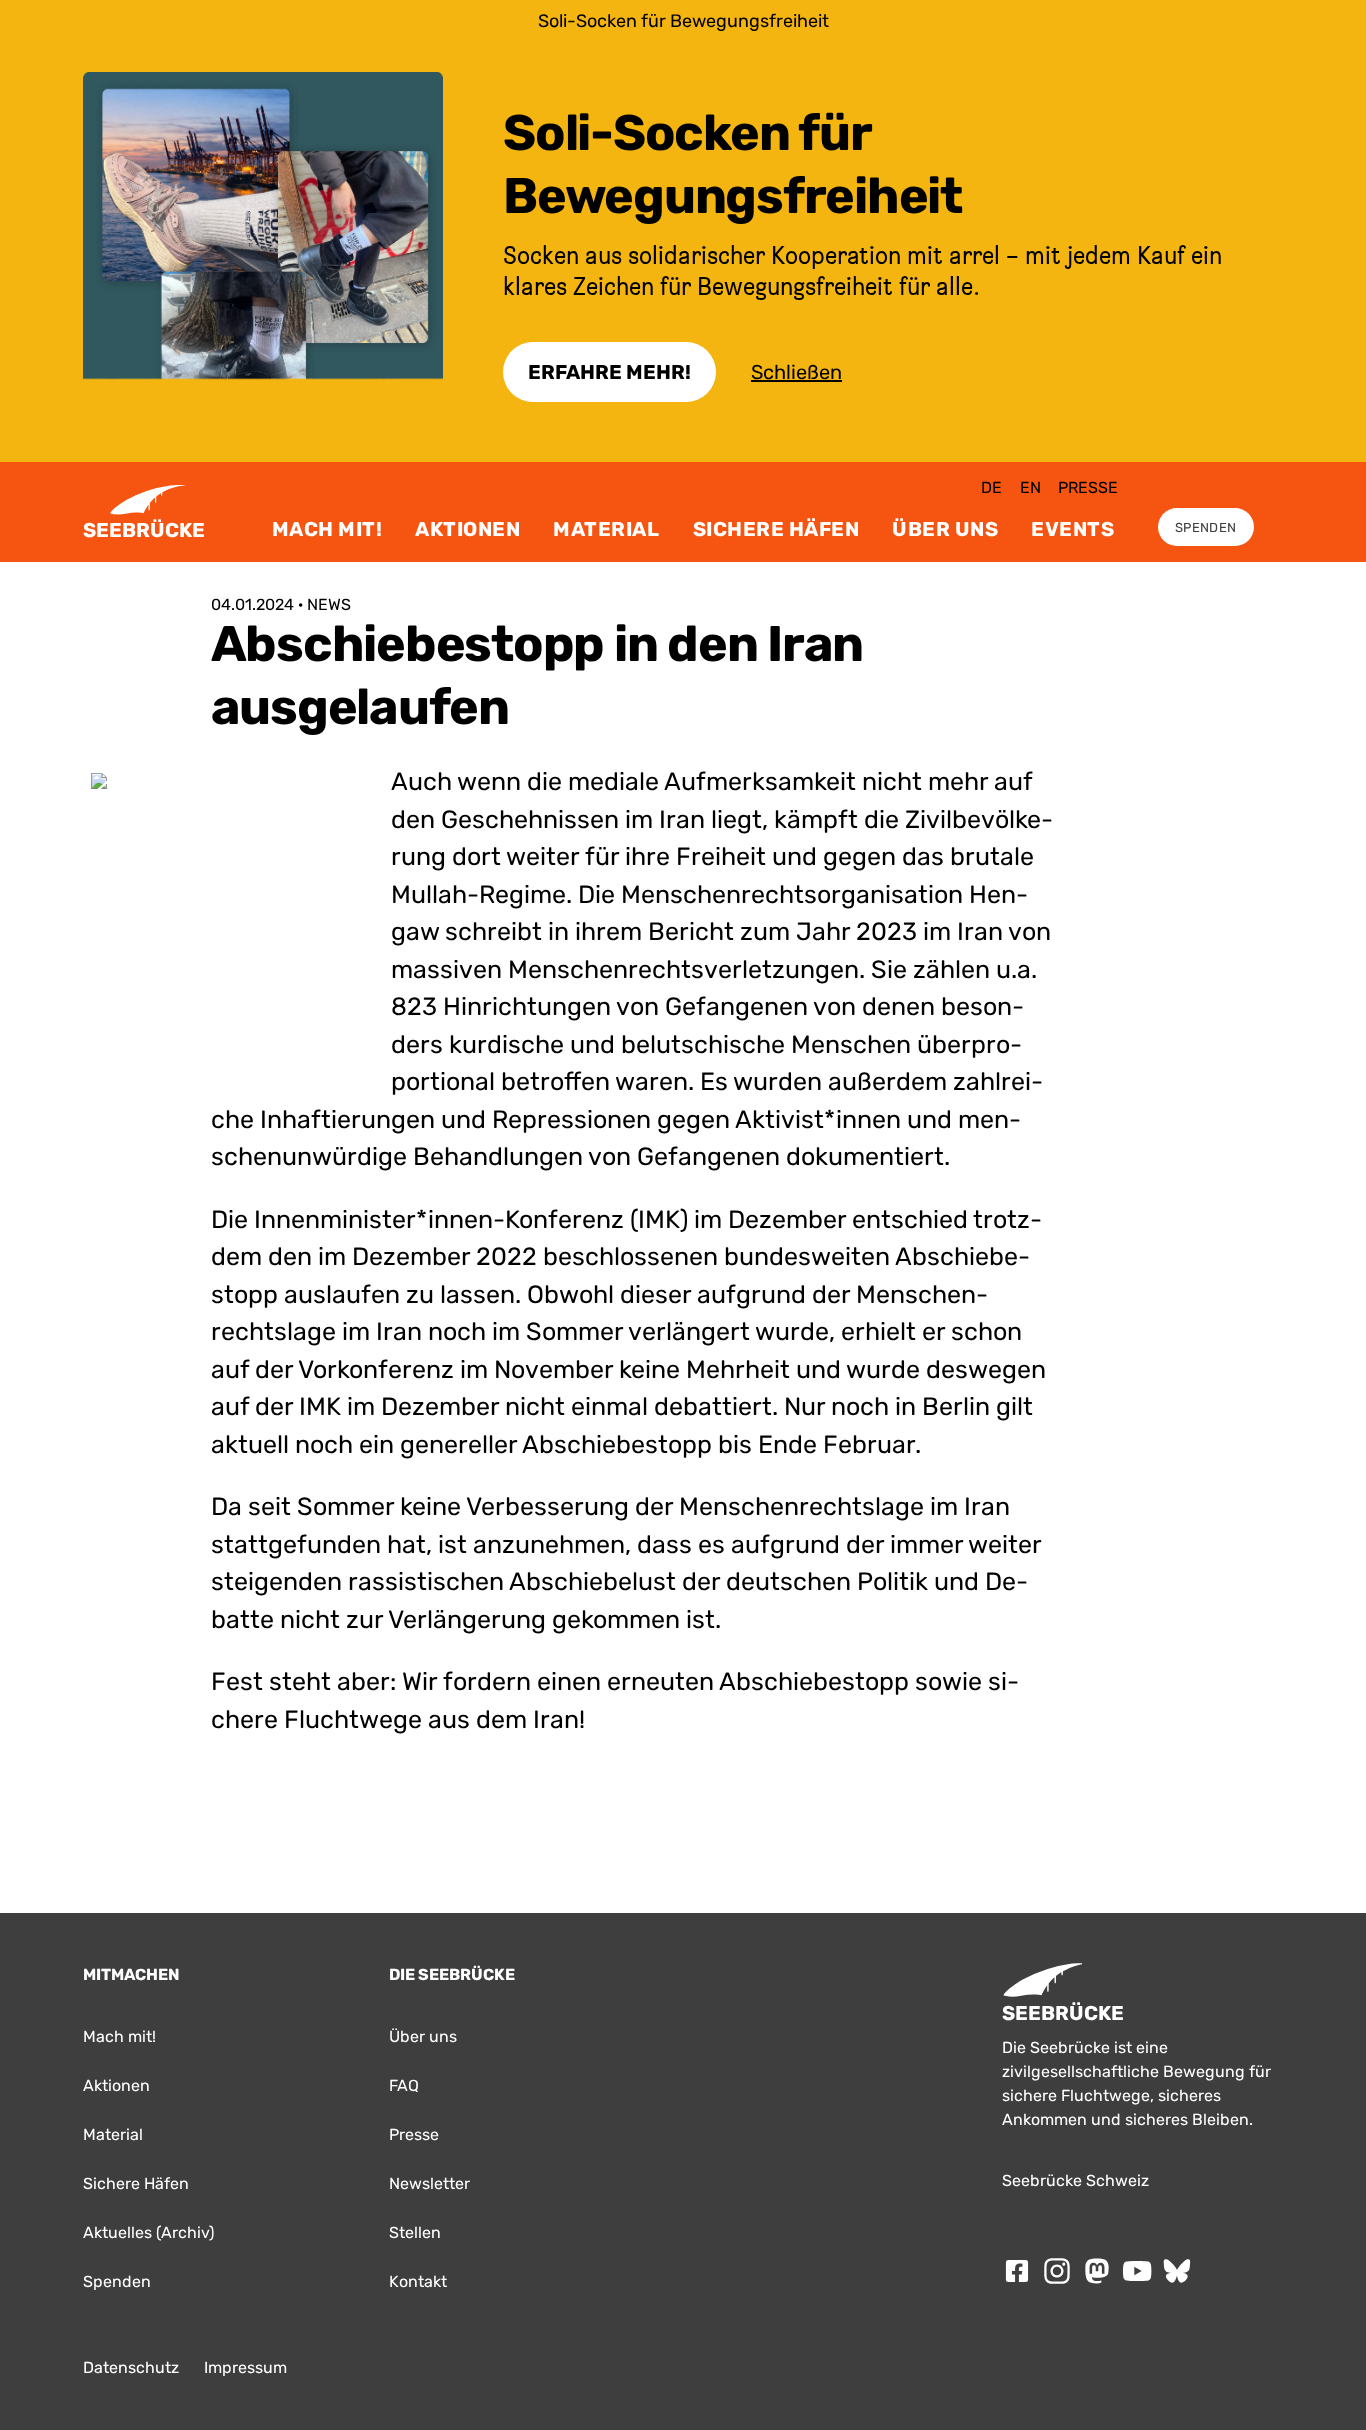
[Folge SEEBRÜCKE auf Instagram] (1057, 2271)
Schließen (796, 372)
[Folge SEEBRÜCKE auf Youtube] (1137, 2271)
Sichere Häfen (776, 529)
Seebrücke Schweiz (1075, 2180)
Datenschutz (131, 2367)
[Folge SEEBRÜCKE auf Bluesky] (1177, 2271)
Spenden (1205, 527)
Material (606, 529)
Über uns (945, 529)
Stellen (415, 2232)
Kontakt (418, 2281)
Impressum (245, 2367)
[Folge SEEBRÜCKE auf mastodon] (1097, 2271)
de (991, 487)
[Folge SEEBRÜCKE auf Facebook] (1017, 2271)
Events (1072, 529)
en (1030, 487)
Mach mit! (327, 529)
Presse (1088, 487)
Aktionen (467, 529)
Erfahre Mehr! (609, 372)
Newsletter (429, 2183)
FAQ (404, 2085)
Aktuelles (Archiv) (148, 2232)
